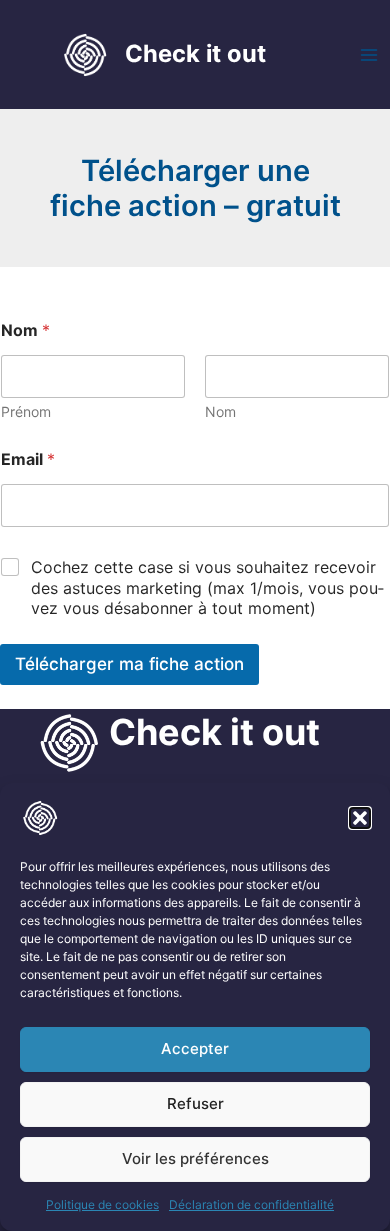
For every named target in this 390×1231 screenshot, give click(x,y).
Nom (220, 411)
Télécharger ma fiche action (129, 664)
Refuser (195, 1103)
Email (28, 459)
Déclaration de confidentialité (251, 1204)
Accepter (195, 1048)
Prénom (26, 411)
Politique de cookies (102, 1204)
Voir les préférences (195, 1158)
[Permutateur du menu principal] (369, 55)
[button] (360, 818)
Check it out (195, 53)
